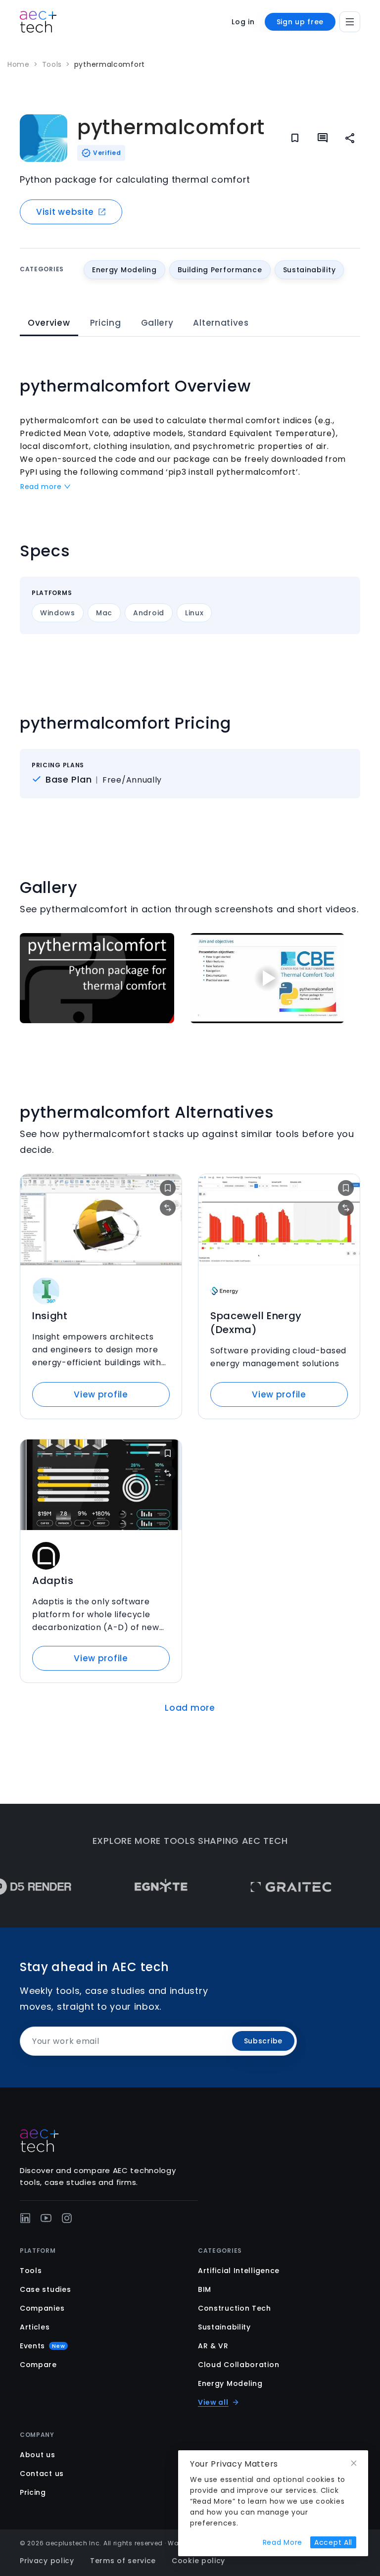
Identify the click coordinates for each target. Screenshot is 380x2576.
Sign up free (300, 22)
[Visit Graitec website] (267, 1887)
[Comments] (323, 138)
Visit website (65, 212)
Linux (194, 613)
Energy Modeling (230, 2383)
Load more (190, 1708)
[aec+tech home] (38, 22)
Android (149, 613)
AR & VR (213, 2346)
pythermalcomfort (110, 64)
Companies (42, 2308)
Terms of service (123, 2561)
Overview (49, 323)
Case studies (45, 2289)
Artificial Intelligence (239, 2271)
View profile (101, 1394)
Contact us (42, 2474)
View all (213, 2402)
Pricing (106, 323)
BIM (205, 2289)
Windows (58, 613)
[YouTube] (46, 2218)
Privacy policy (47, 2561)
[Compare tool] (168, 1208)
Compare (38, 2365)
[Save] (295, 138)
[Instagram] (67, 2218)
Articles (35, 2327)
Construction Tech (235, 2308)
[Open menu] (350, 22)
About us (38, 2455)
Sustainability (224, 2327)
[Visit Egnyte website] (137, 1887)
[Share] (350, 138)
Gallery (157, 323)
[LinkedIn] (25, 2218)
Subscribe (263, 2041)
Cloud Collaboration (238, 2365)
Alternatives (221, 323)
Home (19, 64)
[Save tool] (168, 1188)
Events (42, 2346)
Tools (52, 64)
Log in (243, 22)
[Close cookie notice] (354, 2463)
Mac (104, 613)
